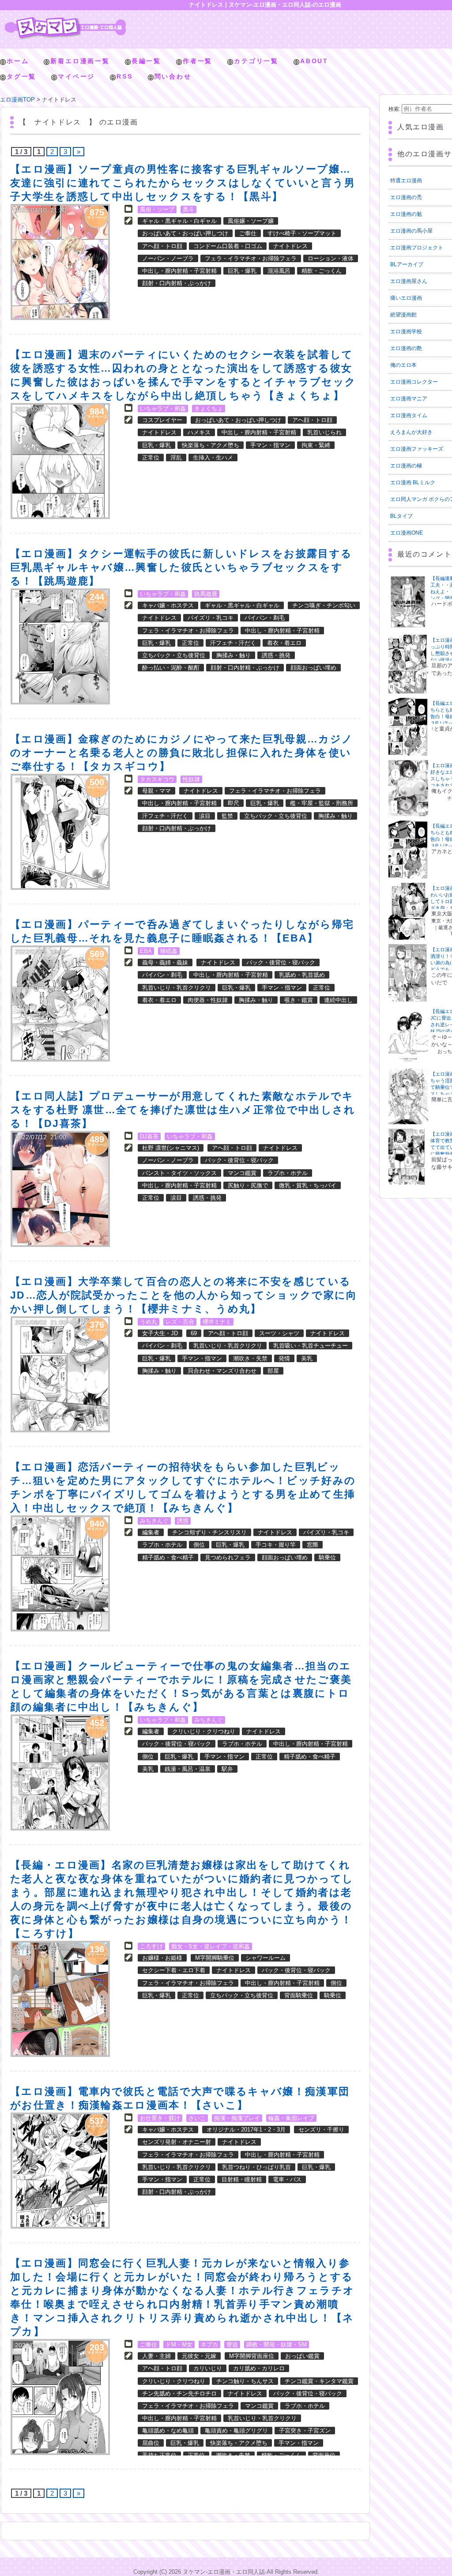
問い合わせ (173, 76)
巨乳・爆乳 (242, 271)
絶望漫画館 (403, 315)
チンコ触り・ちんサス (245, 2381)
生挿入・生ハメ (213, 458)
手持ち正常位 (159, 2455)
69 (194, 1333)
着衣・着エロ (284, 643)
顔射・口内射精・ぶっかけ (177, 283)
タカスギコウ (157, 779)
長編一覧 (146, 61)
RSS (124, 76)
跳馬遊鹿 (206, 594)
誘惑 (183, 1521)
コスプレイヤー (162, 420)
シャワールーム (266, 1958)
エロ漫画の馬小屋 (411, 231)
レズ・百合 (180, 1322)
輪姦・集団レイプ (291, 2118)
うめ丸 (149, 1322)
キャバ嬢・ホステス (168, 605)
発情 (284, 1358)
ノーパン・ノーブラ (168, 258)
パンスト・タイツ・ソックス (179, 1173)
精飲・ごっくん (322, 271)
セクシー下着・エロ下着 (174, 1970)
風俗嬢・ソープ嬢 (251, 221)
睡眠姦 (169, 951)
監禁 (227, 816)
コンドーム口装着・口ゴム (228, 246)
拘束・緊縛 (316, 445)
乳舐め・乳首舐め (302, 975)
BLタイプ (401, 516)
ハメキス (199, 432)
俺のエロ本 (403, 365)
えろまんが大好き (411, 432)
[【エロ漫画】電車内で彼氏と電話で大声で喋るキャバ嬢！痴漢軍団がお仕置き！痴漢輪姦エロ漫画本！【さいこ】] (60, 2171)
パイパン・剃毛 (265, 618)
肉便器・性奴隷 (208, 1000)
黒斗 (188, 209)
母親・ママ (156, 791)
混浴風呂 (279, 271)
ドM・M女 (179, 2344)
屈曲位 (151, 2443)
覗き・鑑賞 (299, 1000)
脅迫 (232, 2344)
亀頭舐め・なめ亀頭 (168, 2431)
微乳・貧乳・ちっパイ (308, 1185)
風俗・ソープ (157, 209)
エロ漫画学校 (406, 331)
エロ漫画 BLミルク (413, 482)
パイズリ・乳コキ (211, 618)
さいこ (197, 2118)
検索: (394, 109)
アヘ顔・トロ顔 (162, 246)
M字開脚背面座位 (252, 2356)
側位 (199, 1545)
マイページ (76, 76)
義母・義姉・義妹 (165, 962)
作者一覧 (198, 61)
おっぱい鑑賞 (302, 2356)
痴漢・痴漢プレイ (237, 2118)
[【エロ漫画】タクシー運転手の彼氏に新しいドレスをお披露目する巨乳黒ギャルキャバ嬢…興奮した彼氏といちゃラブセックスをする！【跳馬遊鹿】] (60, 646)
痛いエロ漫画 (406, 298)
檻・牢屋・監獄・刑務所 (322, 803)
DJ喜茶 (149, 1136)
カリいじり (208, 2368)
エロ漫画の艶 (406, 348)
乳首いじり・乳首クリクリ (177, 988)
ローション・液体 (331, 258)
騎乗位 (327, 1557)
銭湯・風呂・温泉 (188, 1769)
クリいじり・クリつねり (204, 1731)
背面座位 (324, 2455)
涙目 (205, 816)
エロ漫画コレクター (414, 382)
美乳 (307, 1358)
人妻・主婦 (156, 2356)
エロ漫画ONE (407, 533)
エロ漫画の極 (406, 466)
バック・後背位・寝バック (281, 962)
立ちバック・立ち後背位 (174, 655)
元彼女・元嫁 (199, 2356)
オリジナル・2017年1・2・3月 (246, 2130)
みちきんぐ (154, 1521)
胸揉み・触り (234, 655)
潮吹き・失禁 (250, 1358)
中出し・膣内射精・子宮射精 (179, 271)
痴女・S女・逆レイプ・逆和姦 (211, 1946)
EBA (146, 951)
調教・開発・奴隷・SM (277, 2344)
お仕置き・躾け (160, 2118)
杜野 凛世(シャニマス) (171, 1148)
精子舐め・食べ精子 (168, 1557)
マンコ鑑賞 (242, 1173)
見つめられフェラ (228, 1557)
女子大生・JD (160, 1333)
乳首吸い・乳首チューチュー (311, 1346)
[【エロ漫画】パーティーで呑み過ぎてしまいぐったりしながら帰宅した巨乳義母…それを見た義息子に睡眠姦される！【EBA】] (60, 1004)
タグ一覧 (21, 76)
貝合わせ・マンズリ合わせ (222, 1371)
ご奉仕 (248, 233)
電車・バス (287, 2179)
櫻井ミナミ (217, 1322)
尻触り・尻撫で (248, 1185)
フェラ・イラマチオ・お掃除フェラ (251, 258)
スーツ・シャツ (279, 1333)
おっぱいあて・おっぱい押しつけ (185, 233)
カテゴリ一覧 (256, 61)
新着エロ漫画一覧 (80, 61)
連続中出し (338, 1000)
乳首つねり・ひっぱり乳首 (256, 2167)
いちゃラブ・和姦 (163, 409)
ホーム (18, 61)
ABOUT (314, 61)
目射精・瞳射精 (242, 2179)
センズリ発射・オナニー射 (177, 2142)
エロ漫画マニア (409, 399)
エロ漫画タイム (409, 415)
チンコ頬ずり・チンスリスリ (209, 1532)
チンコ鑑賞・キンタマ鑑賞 (319, 2381)
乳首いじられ (324, 432)
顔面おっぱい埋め (313, 668)
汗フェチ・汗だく (233, 643)
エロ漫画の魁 (406, 214)
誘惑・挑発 (276, 655)
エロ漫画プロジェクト (417, 248)
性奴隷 (191, 779)
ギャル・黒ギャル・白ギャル (179, 221)
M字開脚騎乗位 (215, 1958)
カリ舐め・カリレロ (259, 2368)
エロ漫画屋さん (409, 281)
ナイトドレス (290, 246)
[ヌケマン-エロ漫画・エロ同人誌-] (65, 20)
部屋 (273, 1371)
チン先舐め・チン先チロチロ (179, 2393)
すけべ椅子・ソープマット (302, 233)
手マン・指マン (270, 445)
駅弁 (227, 1769)
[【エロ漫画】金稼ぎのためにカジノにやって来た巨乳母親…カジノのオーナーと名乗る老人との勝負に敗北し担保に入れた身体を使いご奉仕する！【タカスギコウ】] (60, 832)
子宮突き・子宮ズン (305, 2431)
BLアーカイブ (407, 264)
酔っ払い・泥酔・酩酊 (171, 668)
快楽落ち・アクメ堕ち (211, 445)
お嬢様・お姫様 (162, 1958)
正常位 (151, 458)
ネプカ (209, 2344)
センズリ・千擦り (321, 2130)
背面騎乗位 (299, 1995)
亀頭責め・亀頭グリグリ (236, 2431)
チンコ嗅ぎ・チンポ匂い (324, 605)
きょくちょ (209, 409)
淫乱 (176, 458)
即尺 (234, 803)
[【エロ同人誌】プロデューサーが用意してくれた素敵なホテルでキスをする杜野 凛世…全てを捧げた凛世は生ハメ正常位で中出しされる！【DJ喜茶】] (60, 1189)
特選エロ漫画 (406, 181)
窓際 (313, 1545)
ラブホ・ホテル (288, 1173)
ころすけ (151, 1946)
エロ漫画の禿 (406, 197)
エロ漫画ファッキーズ (417, 449)
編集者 (151, 1532)
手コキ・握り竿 (276, 1545)
